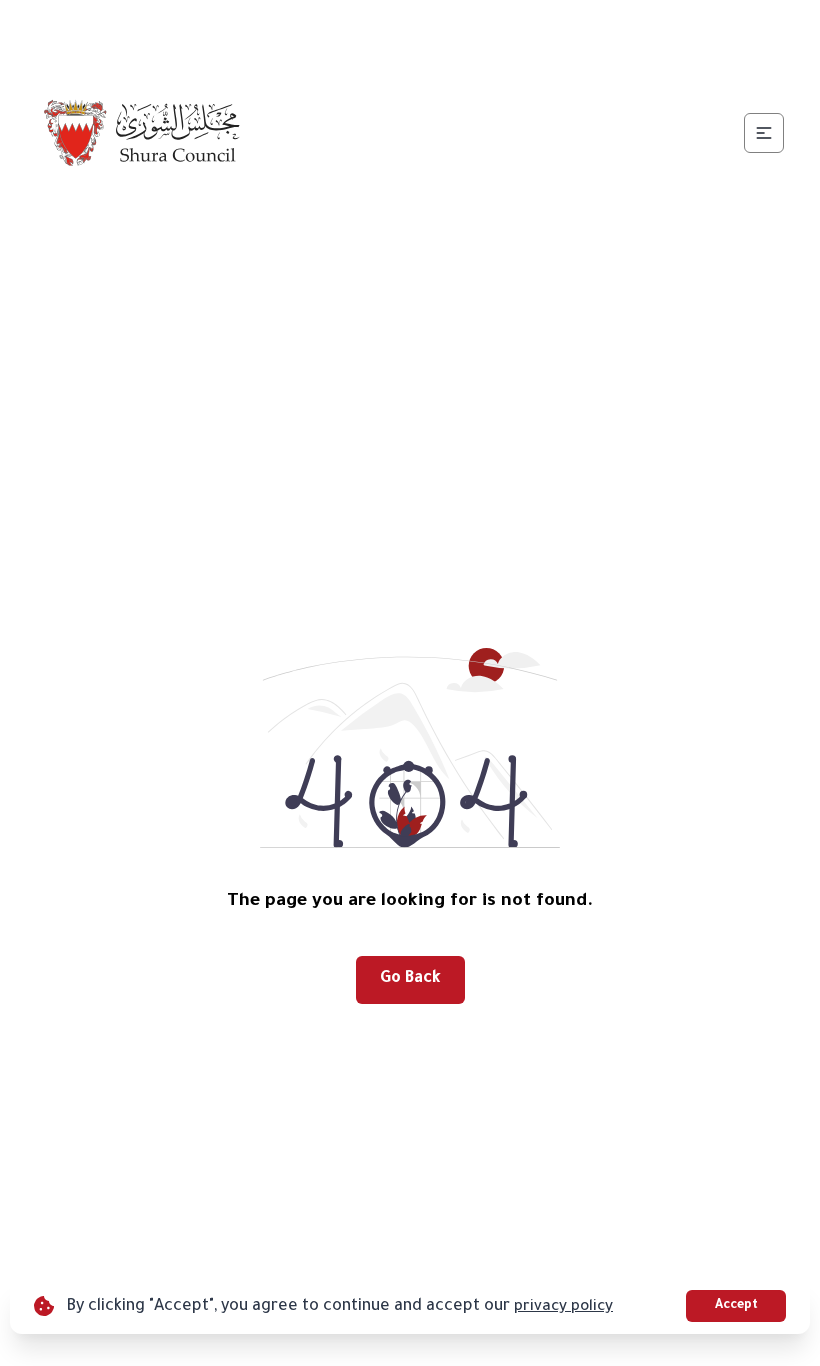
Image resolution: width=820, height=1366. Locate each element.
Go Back (410, 979)
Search (723, 35)
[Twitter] (371, 36)
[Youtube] (467, 36)
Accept (736, 1306)
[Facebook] (323, 36)
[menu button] (764, 133)
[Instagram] (419, 36)
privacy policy (563, 1307)
